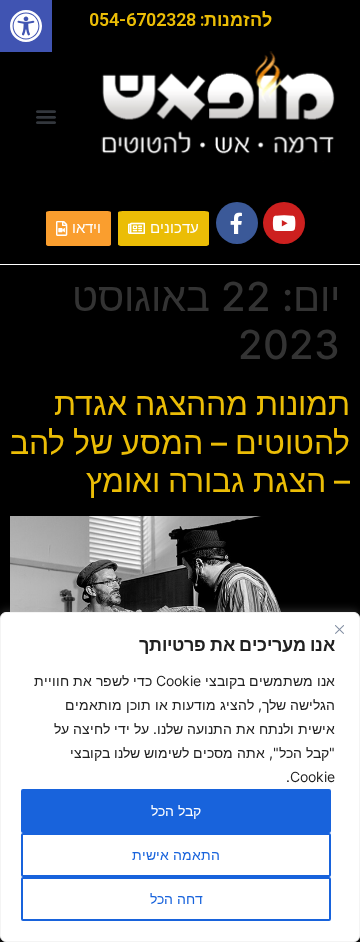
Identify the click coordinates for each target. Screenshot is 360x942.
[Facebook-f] (237, 223)
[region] (180, 777)
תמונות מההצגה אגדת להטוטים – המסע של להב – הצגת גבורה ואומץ (180, 442)
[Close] (339, 629)
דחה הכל (176, 898)
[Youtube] (284, 223)
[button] (26, 26)
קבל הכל (176, 810)
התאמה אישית (176, 854)
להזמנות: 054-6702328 (180, 19)
